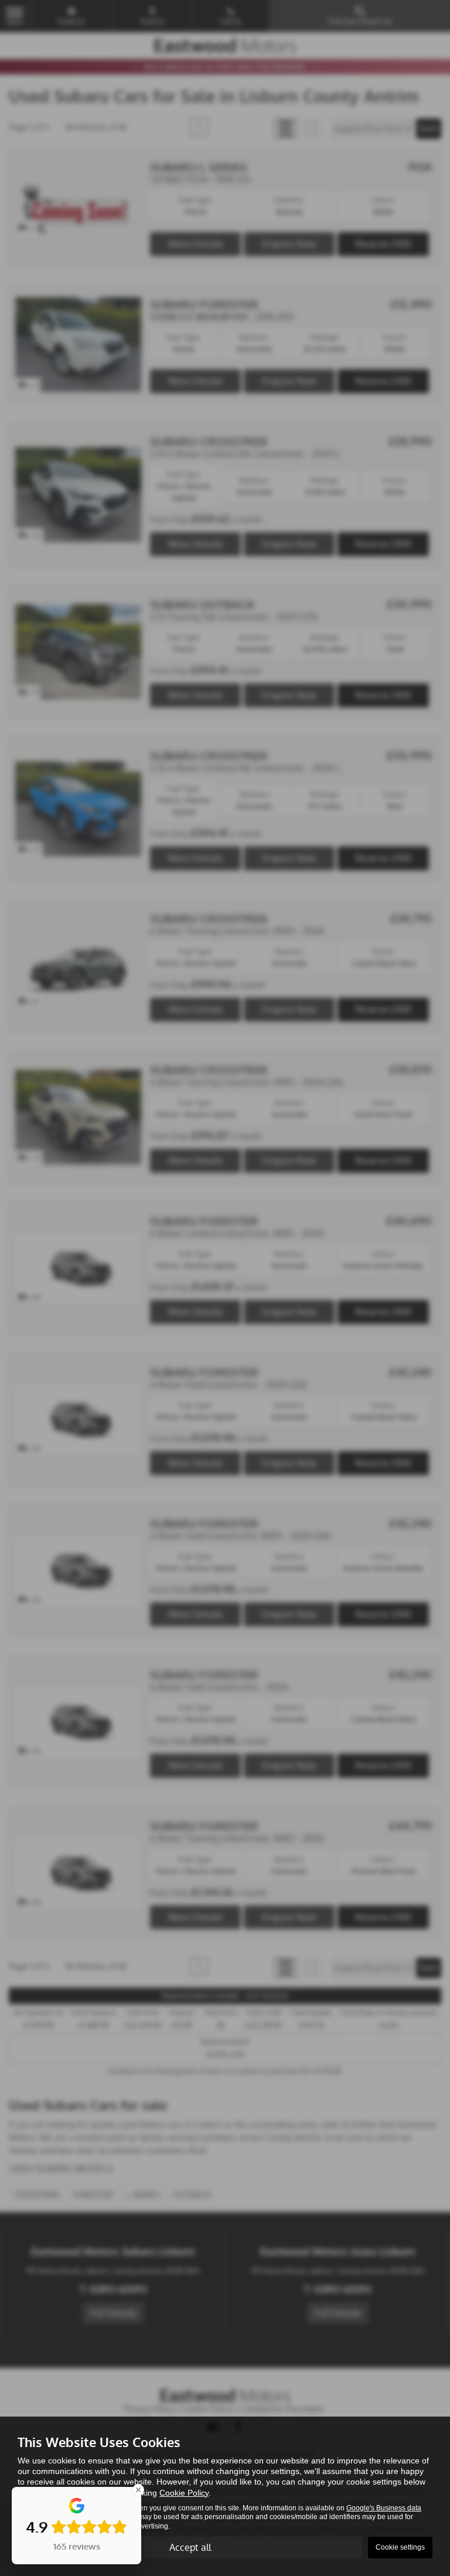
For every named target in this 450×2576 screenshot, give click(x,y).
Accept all (190, 2547)
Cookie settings (400, 2547)
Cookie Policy (184, 2493)
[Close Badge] (138, 2490)
